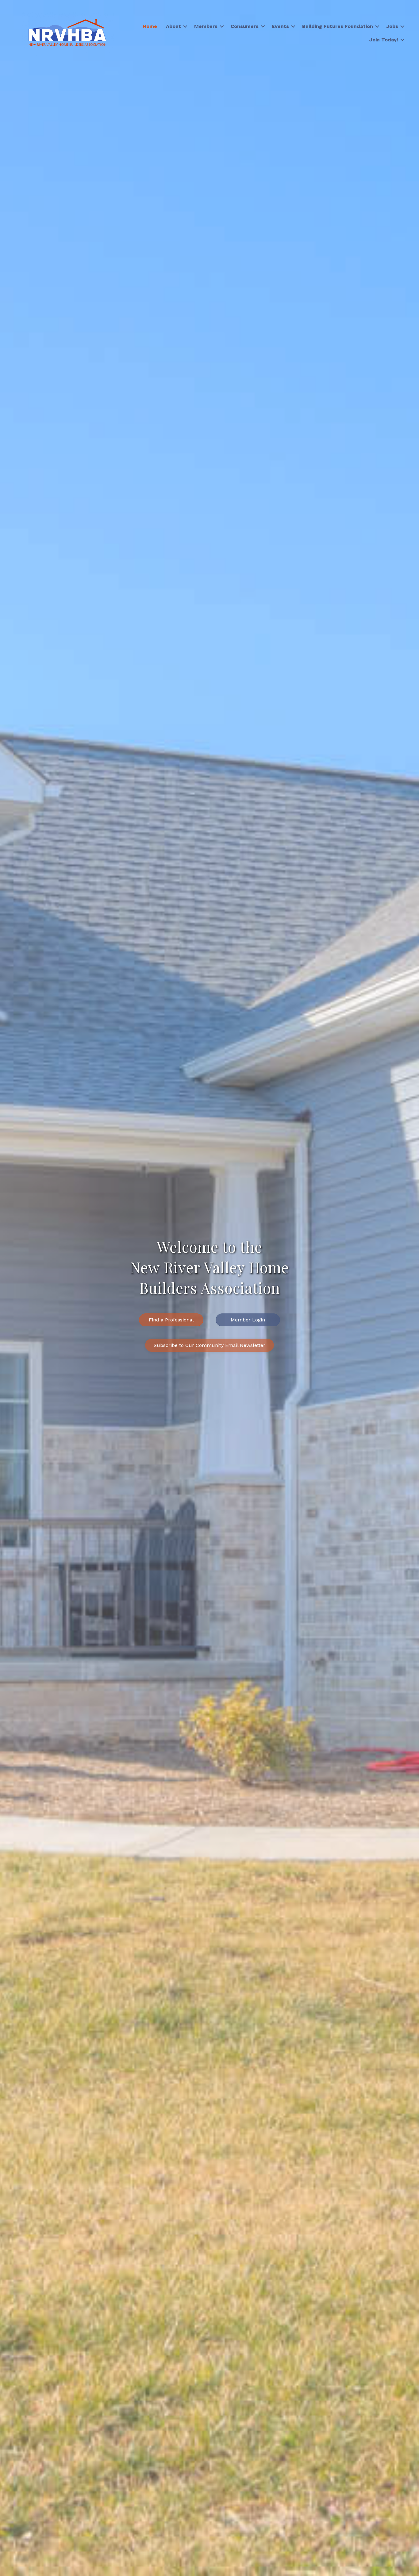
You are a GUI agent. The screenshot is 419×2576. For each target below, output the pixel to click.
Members (206, 26)
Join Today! (384, 40)
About (173, 26)
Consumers (245, 26)
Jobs (392, 26)
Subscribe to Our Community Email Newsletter (209, 1345)
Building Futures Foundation (338, 26)
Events (280, 26)
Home (150, 26)
